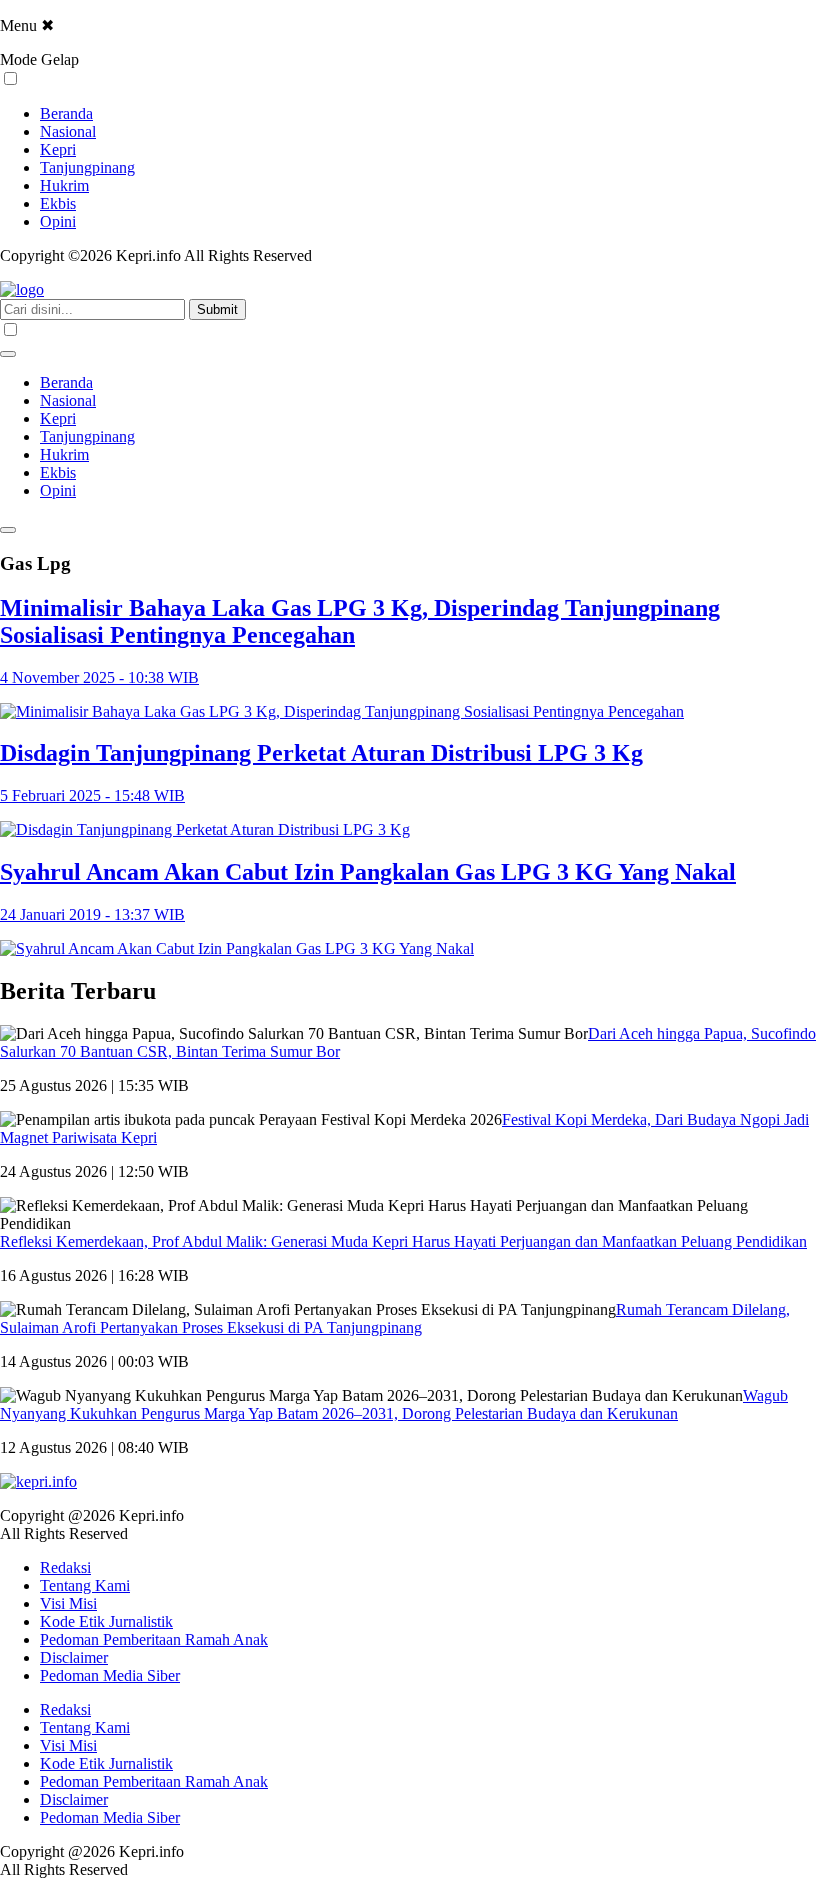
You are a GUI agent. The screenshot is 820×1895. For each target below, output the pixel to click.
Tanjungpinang (87, 167)
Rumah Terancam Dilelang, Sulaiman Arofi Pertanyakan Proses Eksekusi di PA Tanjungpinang (395, 1318)
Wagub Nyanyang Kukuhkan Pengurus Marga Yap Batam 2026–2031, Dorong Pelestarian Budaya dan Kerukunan (394, 1404)
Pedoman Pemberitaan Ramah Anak (154, 1639)
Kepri (58, 149)
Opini (58, 221)
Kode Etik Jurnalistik (106, 1621)
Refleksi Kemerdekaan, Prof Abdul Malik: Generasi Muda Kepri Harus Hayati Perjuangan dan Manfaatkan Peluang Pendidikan (403, 1241)
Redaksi (65, 1567)
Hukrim (64, 185)
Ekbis (58, 203)
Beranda (66, 113)
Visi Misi (68, 1603)
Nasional (68, 131)
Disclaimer (74, 1657)
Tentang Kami (85, 1585)
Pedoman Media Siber (110, 1675)
